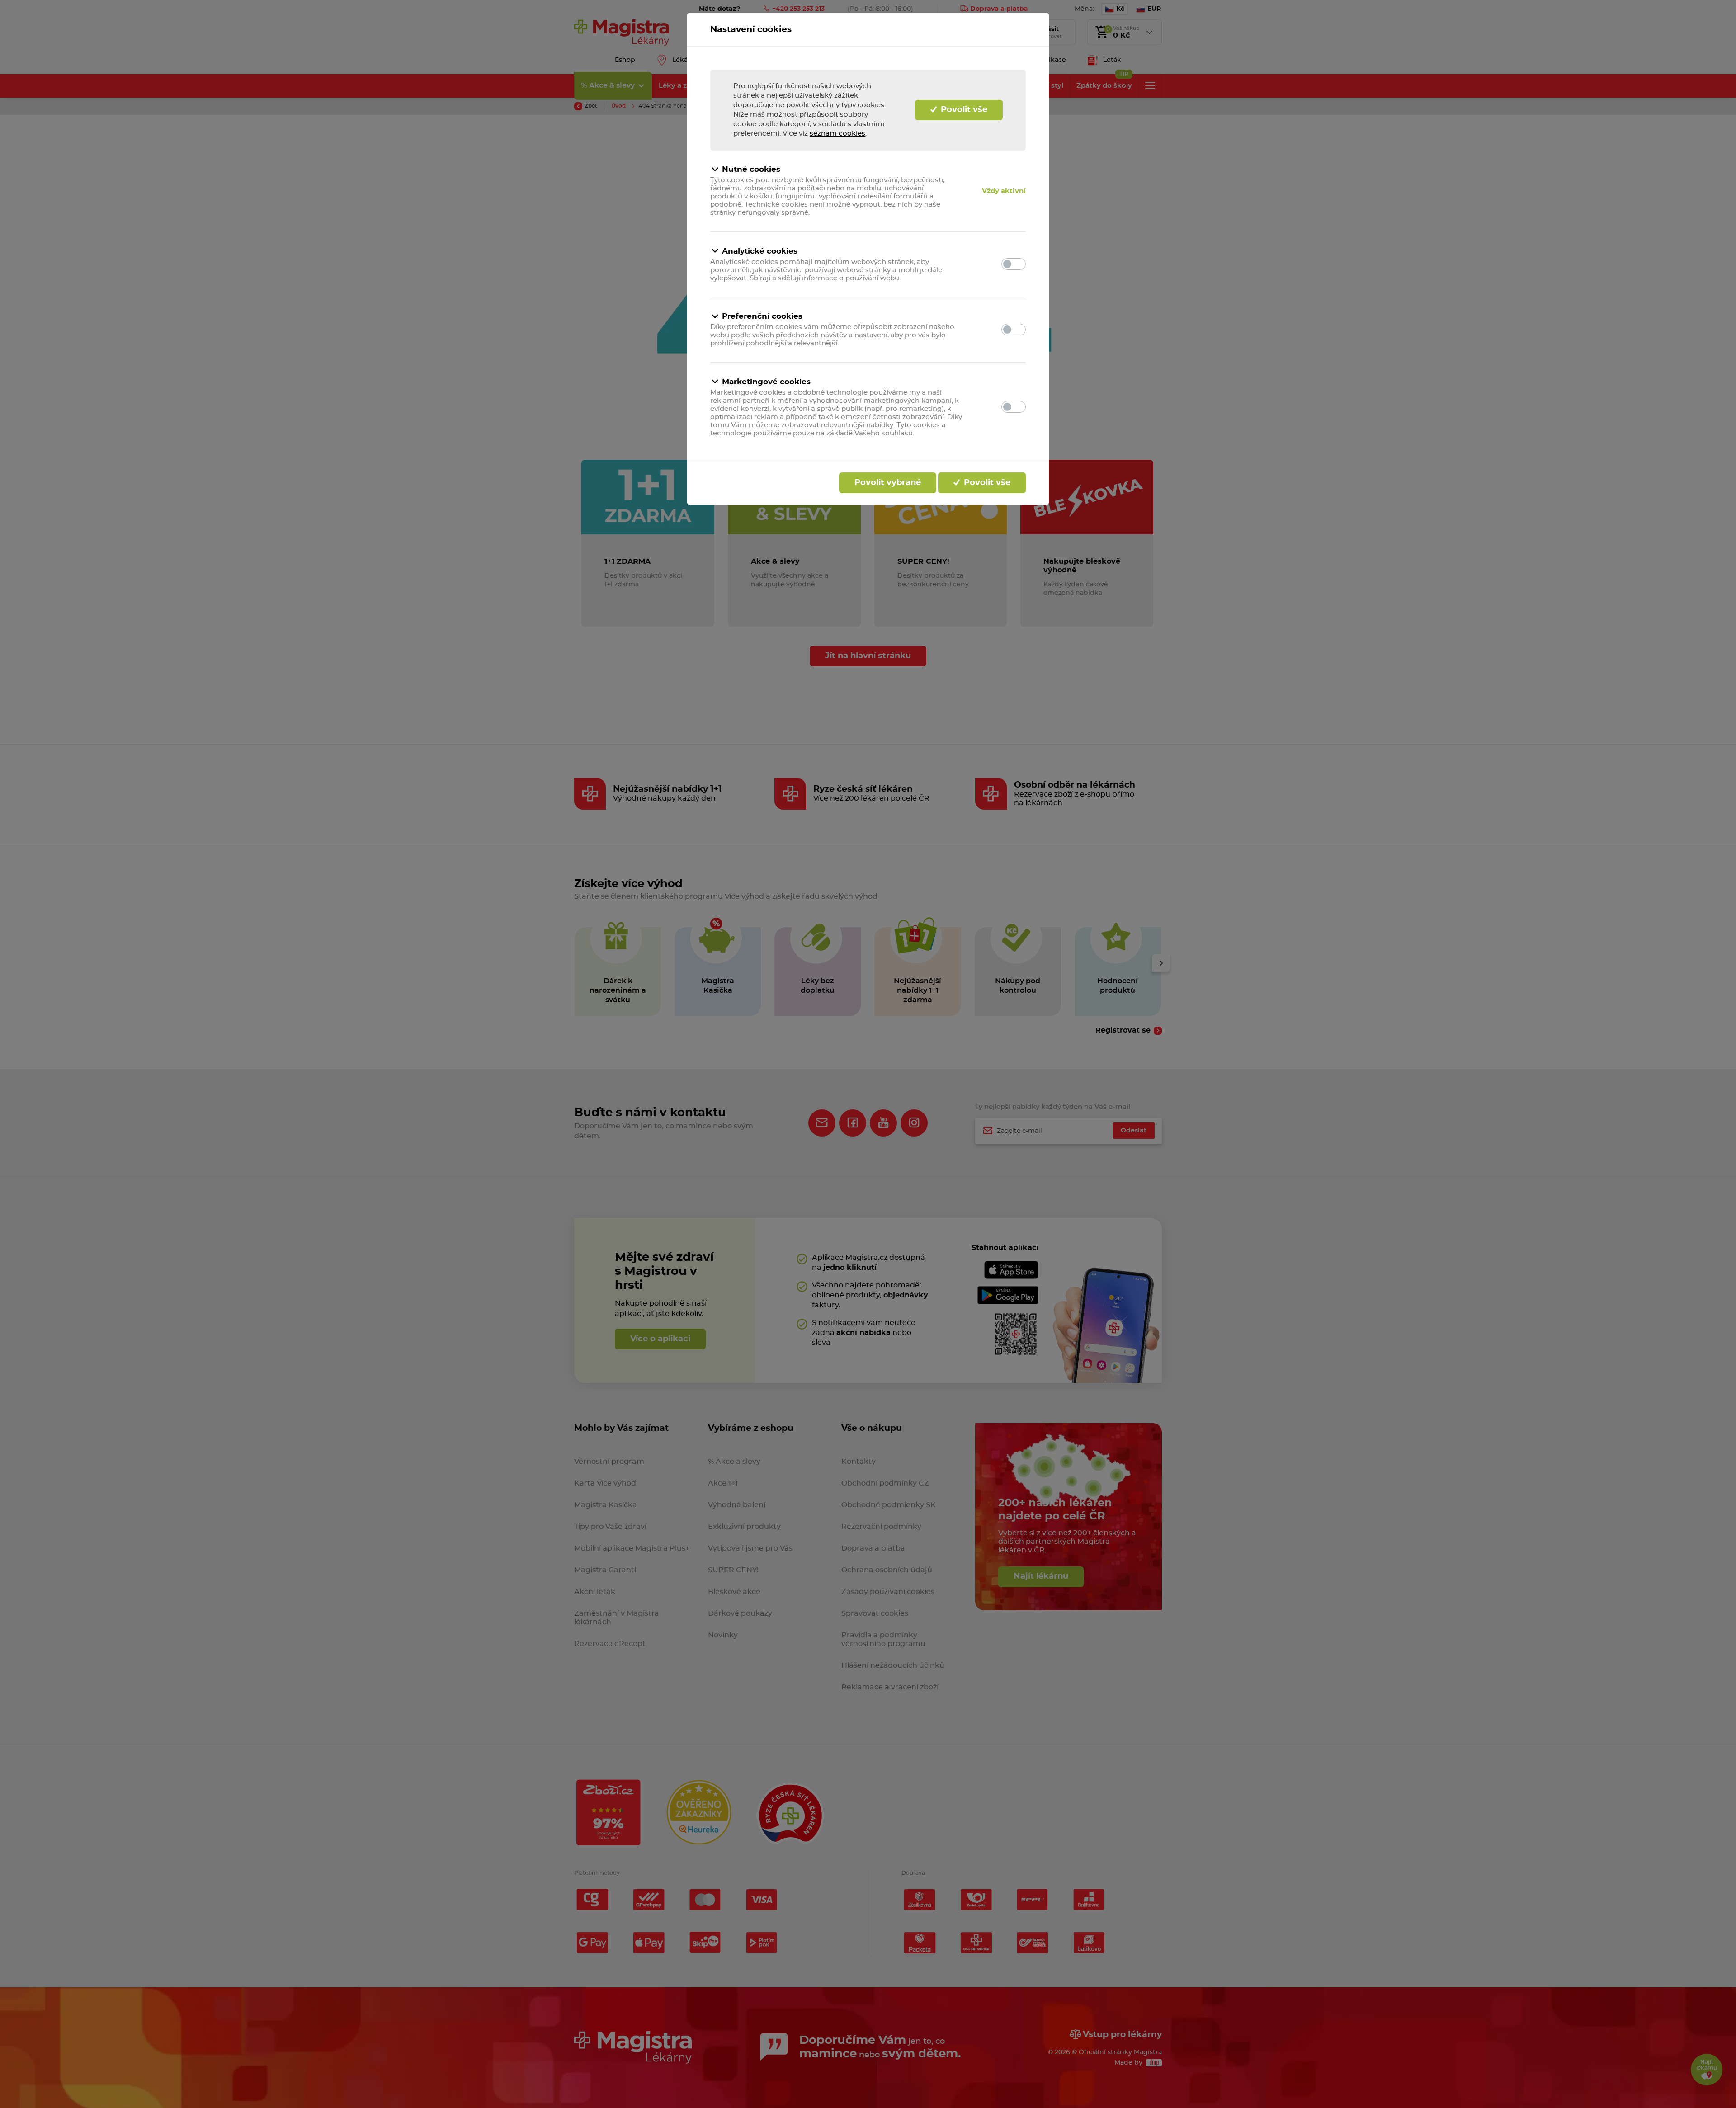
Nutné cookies (751, 169)
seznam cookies (837, 134)
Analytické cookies (760, 251)
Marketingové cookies (766, 382)
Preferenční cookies (762, 316)
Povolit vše (963, 110)
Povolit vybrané (888, 483)
